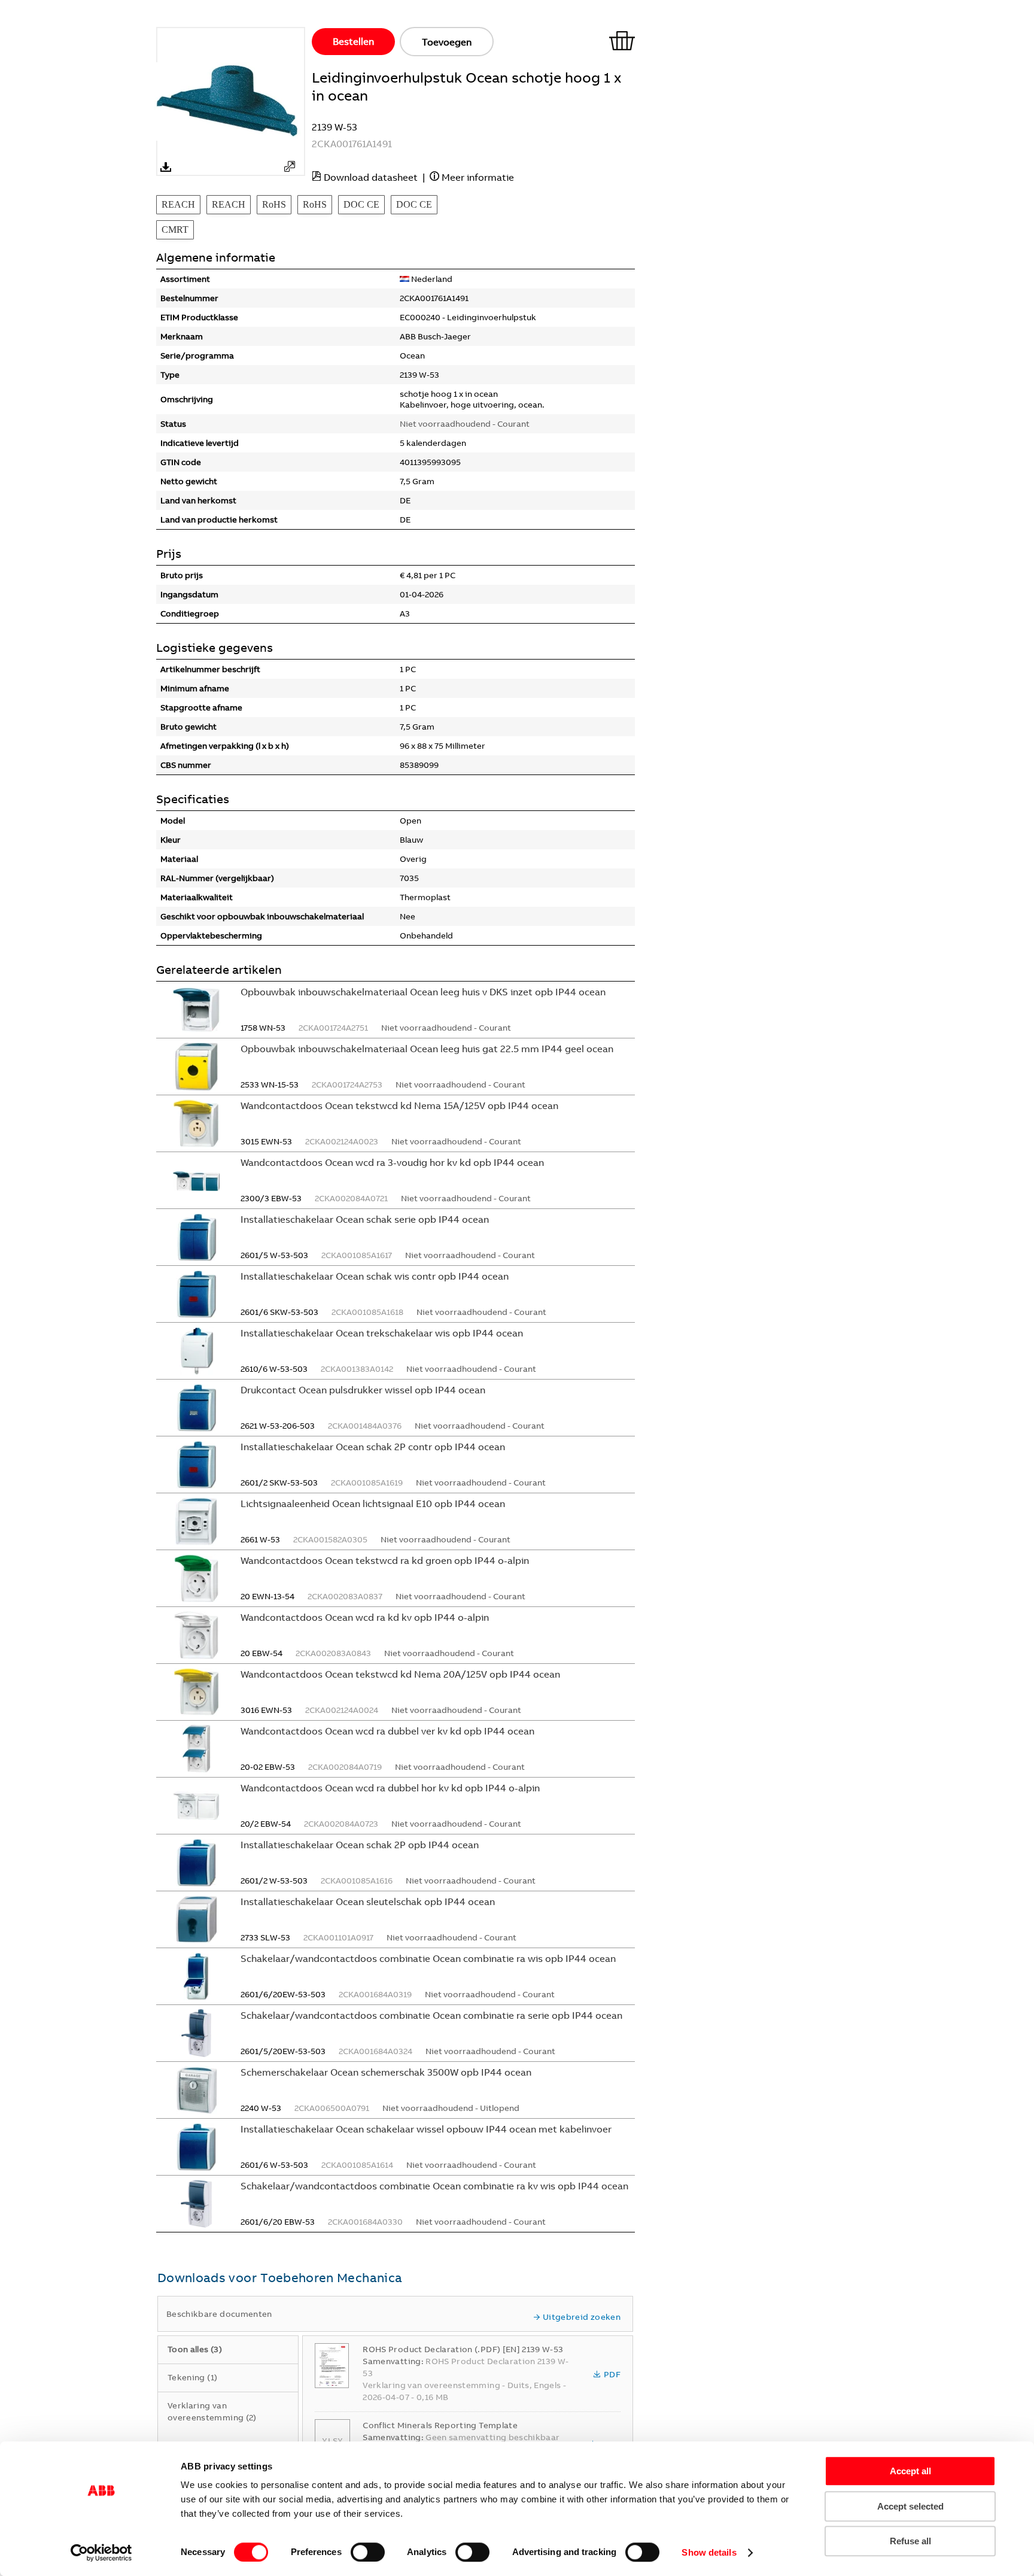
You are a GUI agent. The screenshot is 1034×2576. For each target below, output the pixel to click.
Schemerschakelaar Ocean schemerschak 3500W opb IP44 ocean (386, 2072)
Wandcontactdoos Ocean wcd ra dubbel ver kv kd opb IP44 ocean (387, 1731)
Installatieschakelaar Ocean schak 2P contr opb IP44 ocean (373, 1447)
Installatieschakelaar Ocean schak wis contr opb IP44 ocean (375, 1276)
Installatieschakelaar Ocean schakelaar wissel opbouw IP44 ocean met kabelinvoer (426, 2129)
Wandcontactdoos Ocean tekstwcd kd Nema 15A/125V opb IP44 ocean (399, 1105)
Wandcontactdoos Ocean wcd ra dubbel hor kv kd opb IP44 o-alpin (390, 1788)
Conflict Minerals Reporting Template (440, 2425)
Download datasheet (371, 177)
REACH (178, 204)
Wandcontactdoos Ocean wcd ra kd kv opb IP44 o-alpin (365, 1617)
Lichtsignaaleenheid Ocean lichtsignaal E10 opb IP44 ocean (373, 1503)
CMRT (175, 230)
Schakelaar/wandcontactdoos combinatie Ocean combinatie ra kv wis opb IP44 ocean (434, 2186)
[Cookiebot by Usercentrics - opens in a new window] (101, 2553)
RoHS (274, 204)
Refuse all (910, 2541)
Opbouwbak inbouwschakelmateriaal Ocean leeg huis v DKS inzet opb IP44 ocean (423, 992)
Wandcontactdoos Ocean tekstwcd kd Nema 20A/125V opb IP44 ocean (400, 1674)
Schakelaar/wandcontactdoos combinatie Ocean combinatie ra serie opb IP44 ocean (431, 2015)
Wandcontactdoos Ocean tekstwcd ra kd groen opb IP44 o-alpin (385, 1560)
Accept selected (910, 2506)
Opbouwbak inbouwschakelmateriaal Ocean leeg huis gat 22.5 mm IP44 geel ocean (427, 1049)
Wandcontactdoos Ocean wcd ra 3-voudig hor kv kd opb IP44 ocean (392, 1162)
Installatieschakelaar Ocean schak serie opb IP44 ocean (365, 1219)
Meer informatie (478, 177)
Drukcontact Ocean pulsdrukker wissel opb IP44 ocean (363, 1390)
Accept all (910, 2471)
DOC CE (361, 204)
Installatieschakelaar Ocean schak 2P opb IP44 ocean (360, 1845)
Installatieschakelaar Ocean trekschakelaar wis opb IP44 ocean (382, 1333)
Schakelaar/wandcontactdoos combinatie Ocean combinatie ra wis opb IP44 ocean (428, 1958)
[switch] (368, 2552)
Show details (709, 2552)
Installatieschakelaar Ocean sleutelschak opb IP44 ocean (368, 1901)
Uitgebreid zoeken (582, 2317)
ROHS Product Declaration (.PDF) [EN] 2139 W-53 (463, 2349)
